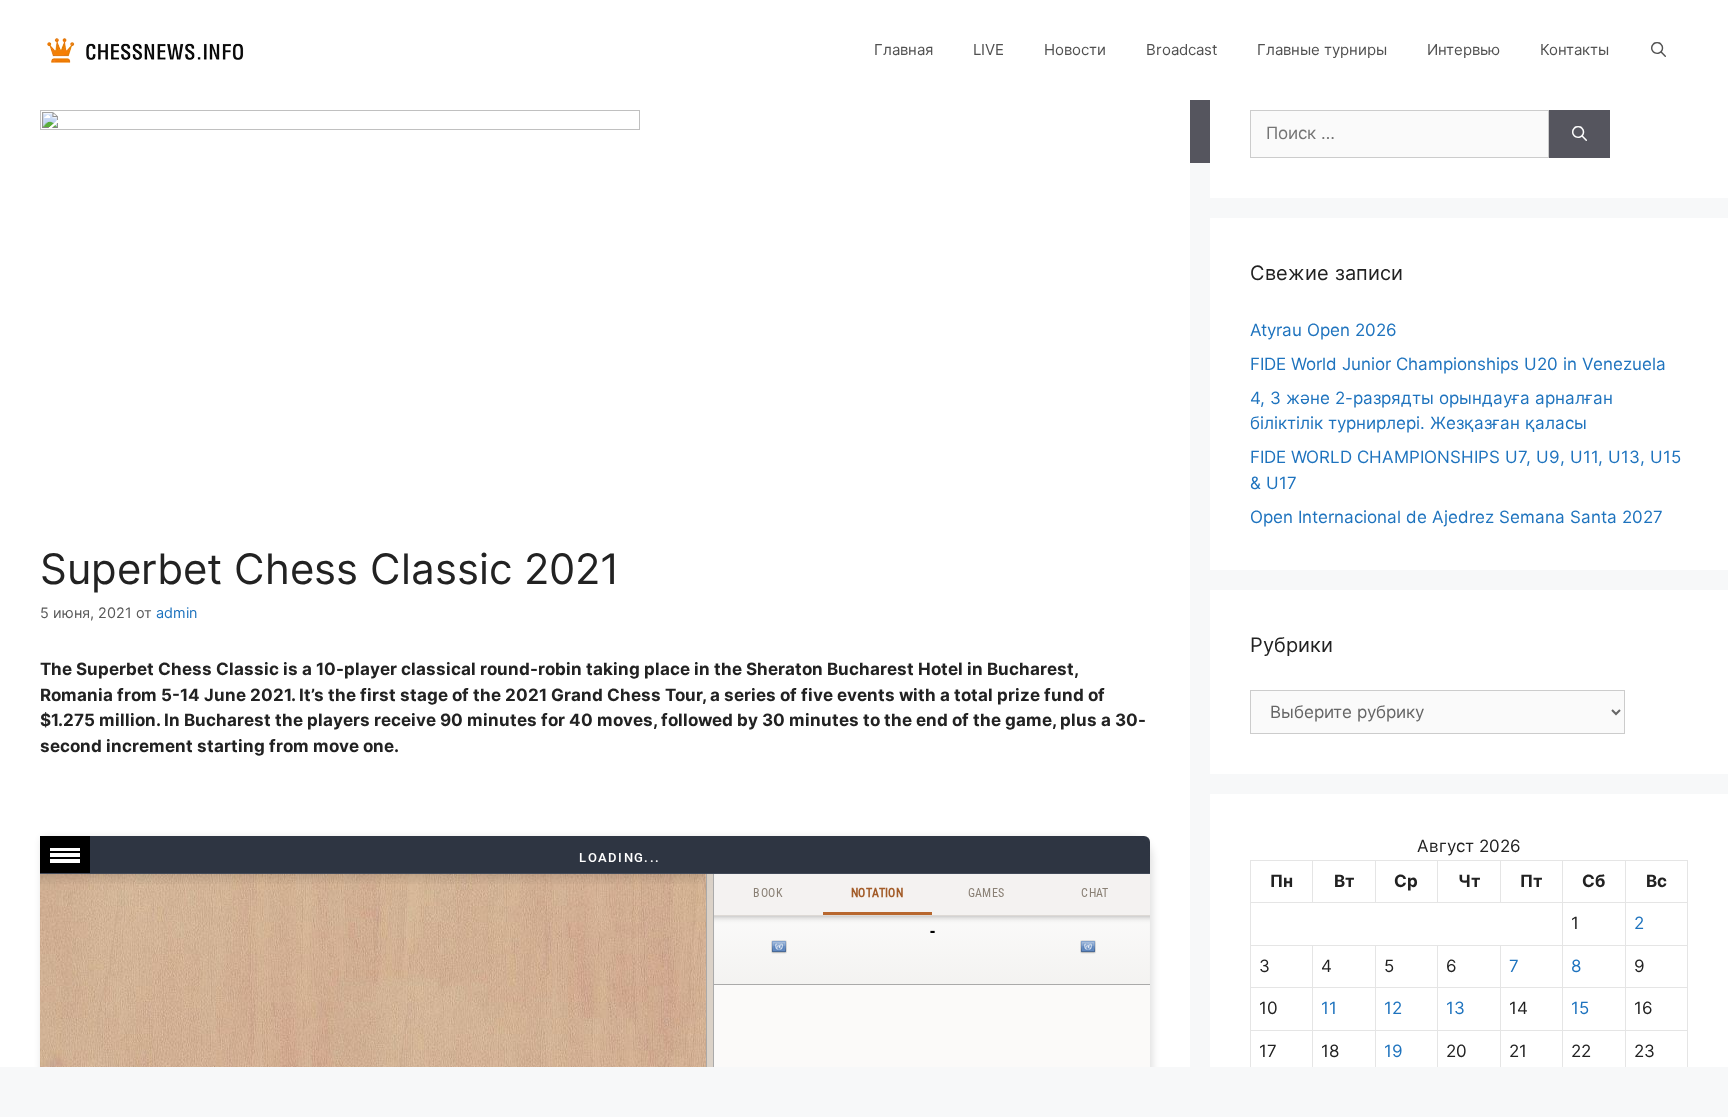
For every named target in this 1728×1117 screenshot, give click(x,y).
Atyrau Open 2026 (1323, 330)
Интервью (1463, 49)
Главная (903, 49)
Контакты (1574, 49)
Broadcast (1181, 49)
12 (1393, 1008)
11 (1329, 1008)
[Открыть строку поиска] (1658, 50)
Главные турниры (1322, 49)
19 (1393, 1051)
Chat (1095, 893)
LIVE (988, 49)
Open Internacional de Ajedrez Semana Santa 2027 (1456, 517)
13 (1455, 1008)
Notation (877, 893)
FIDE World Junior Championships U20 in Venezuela (1458, 364)
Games (986, 893)
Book (768, 893)
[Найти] (1579, 134)
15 (1580, 1008)
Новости (1075, 49)
